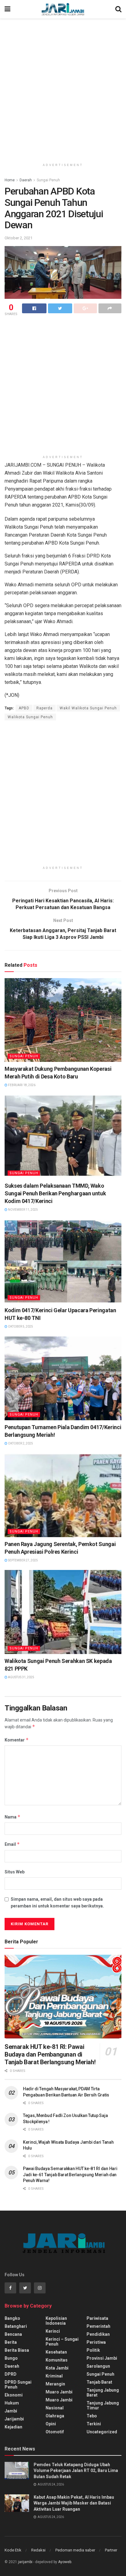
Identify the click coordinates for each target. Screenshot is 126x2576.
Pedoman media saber (75, 2550)
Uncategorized (102, 2432)
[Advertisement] (63, 88)
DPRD (11, 2374)
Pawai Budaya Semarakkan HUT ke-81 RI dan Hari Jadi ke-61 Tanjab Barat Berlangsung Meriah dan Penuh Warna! (70, 2175)
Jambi (11, 2411)
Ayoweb (65, 2562)
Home (10, 180)
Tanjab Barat (99, 2382)
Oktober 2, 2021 (19, 238)
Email (12, 1844)
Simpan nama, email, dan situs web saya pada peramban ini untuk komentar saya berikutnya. (57, 1903)
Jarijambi (14, 2419)
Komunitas (57, 2360)
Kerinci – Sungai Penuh (62, 2342)
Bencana (13, 2334)
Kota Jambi (57, 2368)
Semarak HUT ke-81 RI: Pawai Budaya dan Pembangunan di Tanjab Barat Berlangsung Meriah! (50, 2054)
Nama (13, 1817)
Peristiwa (96, 2342)
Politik (93, 2350)
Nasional (55, 2408)
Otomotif (55, 2432)
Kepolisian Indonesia (56, 2321)
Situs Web (15, 1872)
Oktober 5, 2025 (20, 1327)
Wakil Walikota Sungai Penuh (88, 708)
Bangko (12, 2318)
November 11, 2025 (23, 1210)
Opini (51, 2424)
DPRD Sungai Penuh (18, 2385)
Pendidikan (98, 2334)
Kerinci (53, 2331)
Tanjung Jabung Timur (103, 2405)
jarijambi (25, 2562)
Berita (11, 2342)
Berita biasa (17, 2350)
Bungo (11, 2358)
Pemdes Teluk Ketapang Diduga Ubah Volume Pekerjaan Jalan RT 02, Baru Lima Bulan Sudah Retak (76, 2471)
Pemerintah (98, 2326)
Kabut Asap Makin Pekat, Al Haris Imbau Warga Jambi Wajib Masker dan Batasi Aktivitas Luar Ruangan (74, 2503)
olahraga (55, 2416)
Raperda (44, 708)
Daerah (26, 180)
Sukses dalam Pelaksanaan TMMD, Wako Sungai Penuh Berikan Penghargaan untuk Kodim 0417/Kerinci (55, 1193)
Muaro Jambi (59, 2392)
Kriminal (54, 2376)
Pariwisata (97, 2318)
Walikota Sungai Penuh (30, 717)
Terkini (94, 2424)
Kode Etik (13, 2550)
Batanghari (16, 2326)
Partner (111, 2550)
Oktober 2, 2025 (20, 1443)
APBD (24, 708)
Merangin (55, 2384)
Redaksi (38, 2550)
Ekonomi (14, 2395)
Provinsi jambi (102, 2358)
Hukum (12, 2403)
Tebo (92, 2416)
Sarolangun (98, 2366)
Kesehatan (56, 2352)
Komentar (17, 1740)
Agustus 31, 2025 (21, 1677)
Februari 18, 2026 (21, 1085)
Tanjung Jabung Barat (103, 2393)
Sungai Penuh (48, 180)
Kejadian (13, 2427)
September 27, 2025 (23, 1560)
